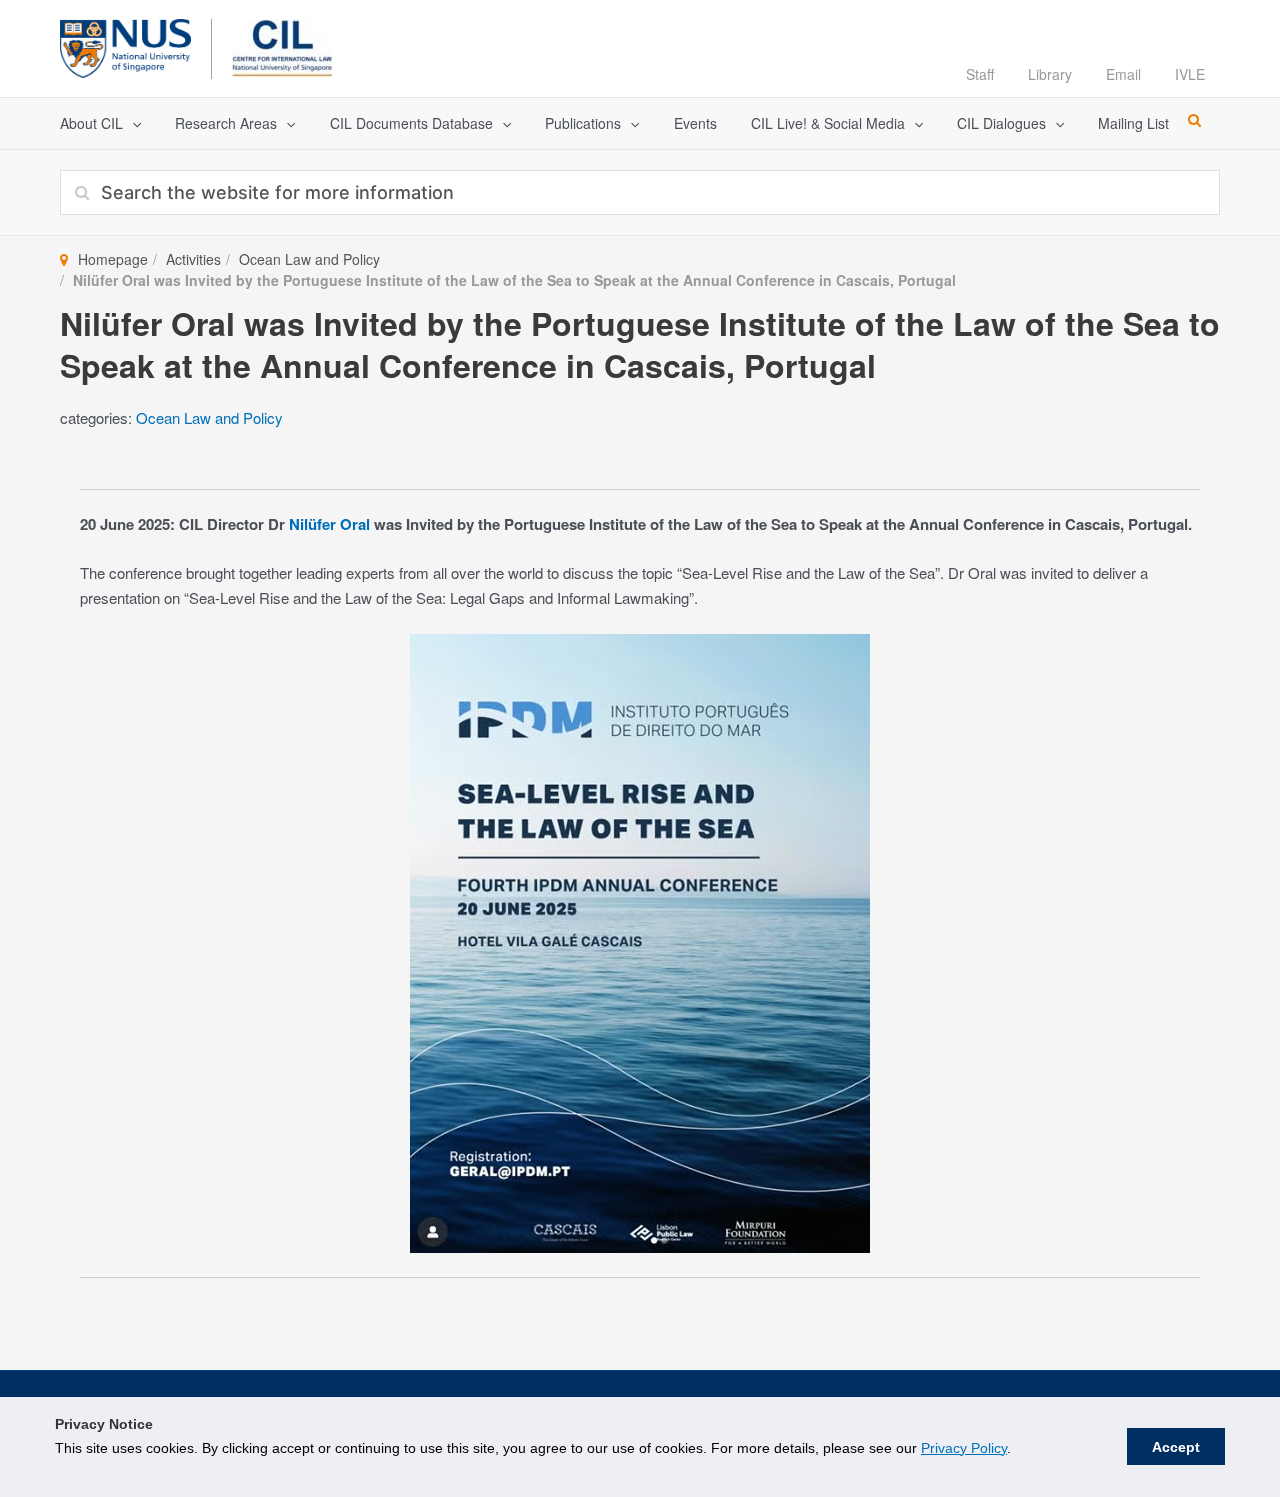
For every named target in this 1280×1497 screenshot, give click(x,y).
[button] (132, 123)
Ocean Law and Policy (309, 259)
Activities (193, 259)
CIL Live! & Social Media (828, 123)
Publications (583, 123)
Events (695, 123)
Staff (980, 74)
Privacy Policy (964, 1448)
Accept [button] (1176, 1447)
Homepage (113, 259)
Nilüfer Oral (329, 524)
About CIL (91, 123)
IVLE (1190, 74)
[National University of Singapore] (125, 45)
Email (1123, 74)
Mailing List (1133, 123)
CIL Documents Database (411, 123)
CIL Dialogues (1001, 123)
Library (1050, 74)
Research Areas (226, 123)
